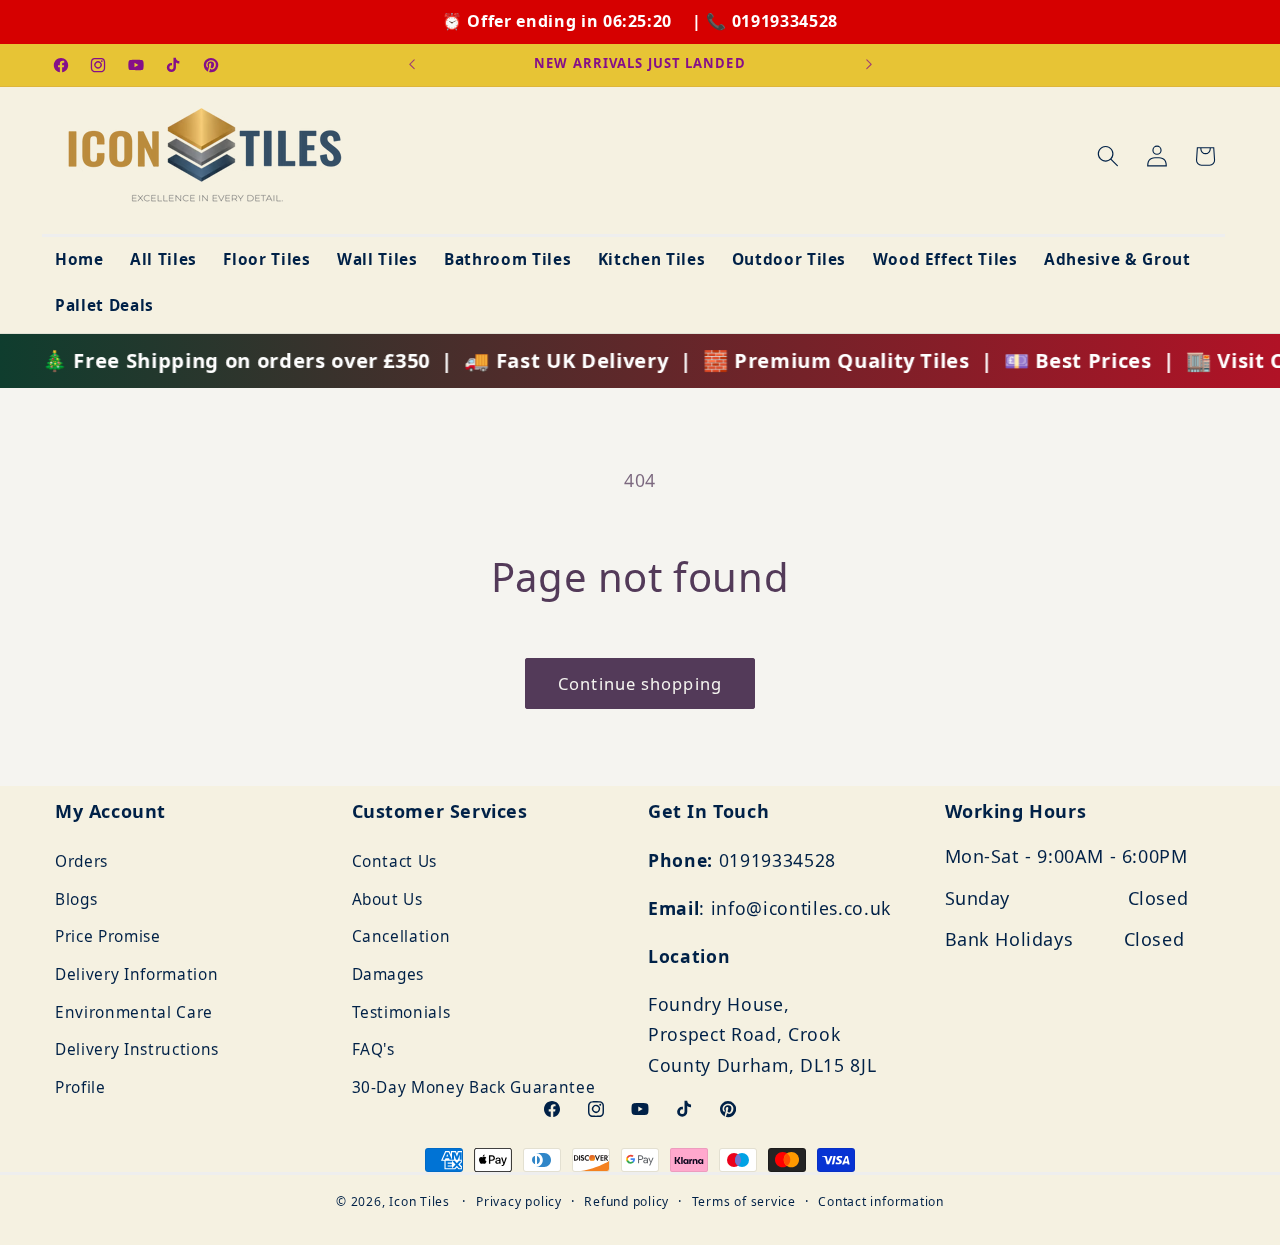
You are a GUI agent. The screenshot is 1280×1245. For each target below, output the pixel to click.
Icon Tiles (419, 1201)
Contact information (881, 1201)
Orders (81, 861)
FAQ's (373, 1050)
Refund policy (626, 1201)
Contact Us (395, 861)
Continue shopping (640, 683)
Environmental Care (134, 1012)
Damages (388, 974)
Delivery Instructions (137, 1050)
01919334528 (785, 21)
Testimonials (401, 1012)
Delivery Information (136, 974)
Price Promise (108, 937)
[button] (1108, 156)
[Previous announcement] (412, 65)
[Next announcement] (869, 65)
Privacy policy (519, 1201)
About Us (387, 899)
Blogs (76, 899)
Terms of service (744, 1201)
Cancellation (401, 937)
